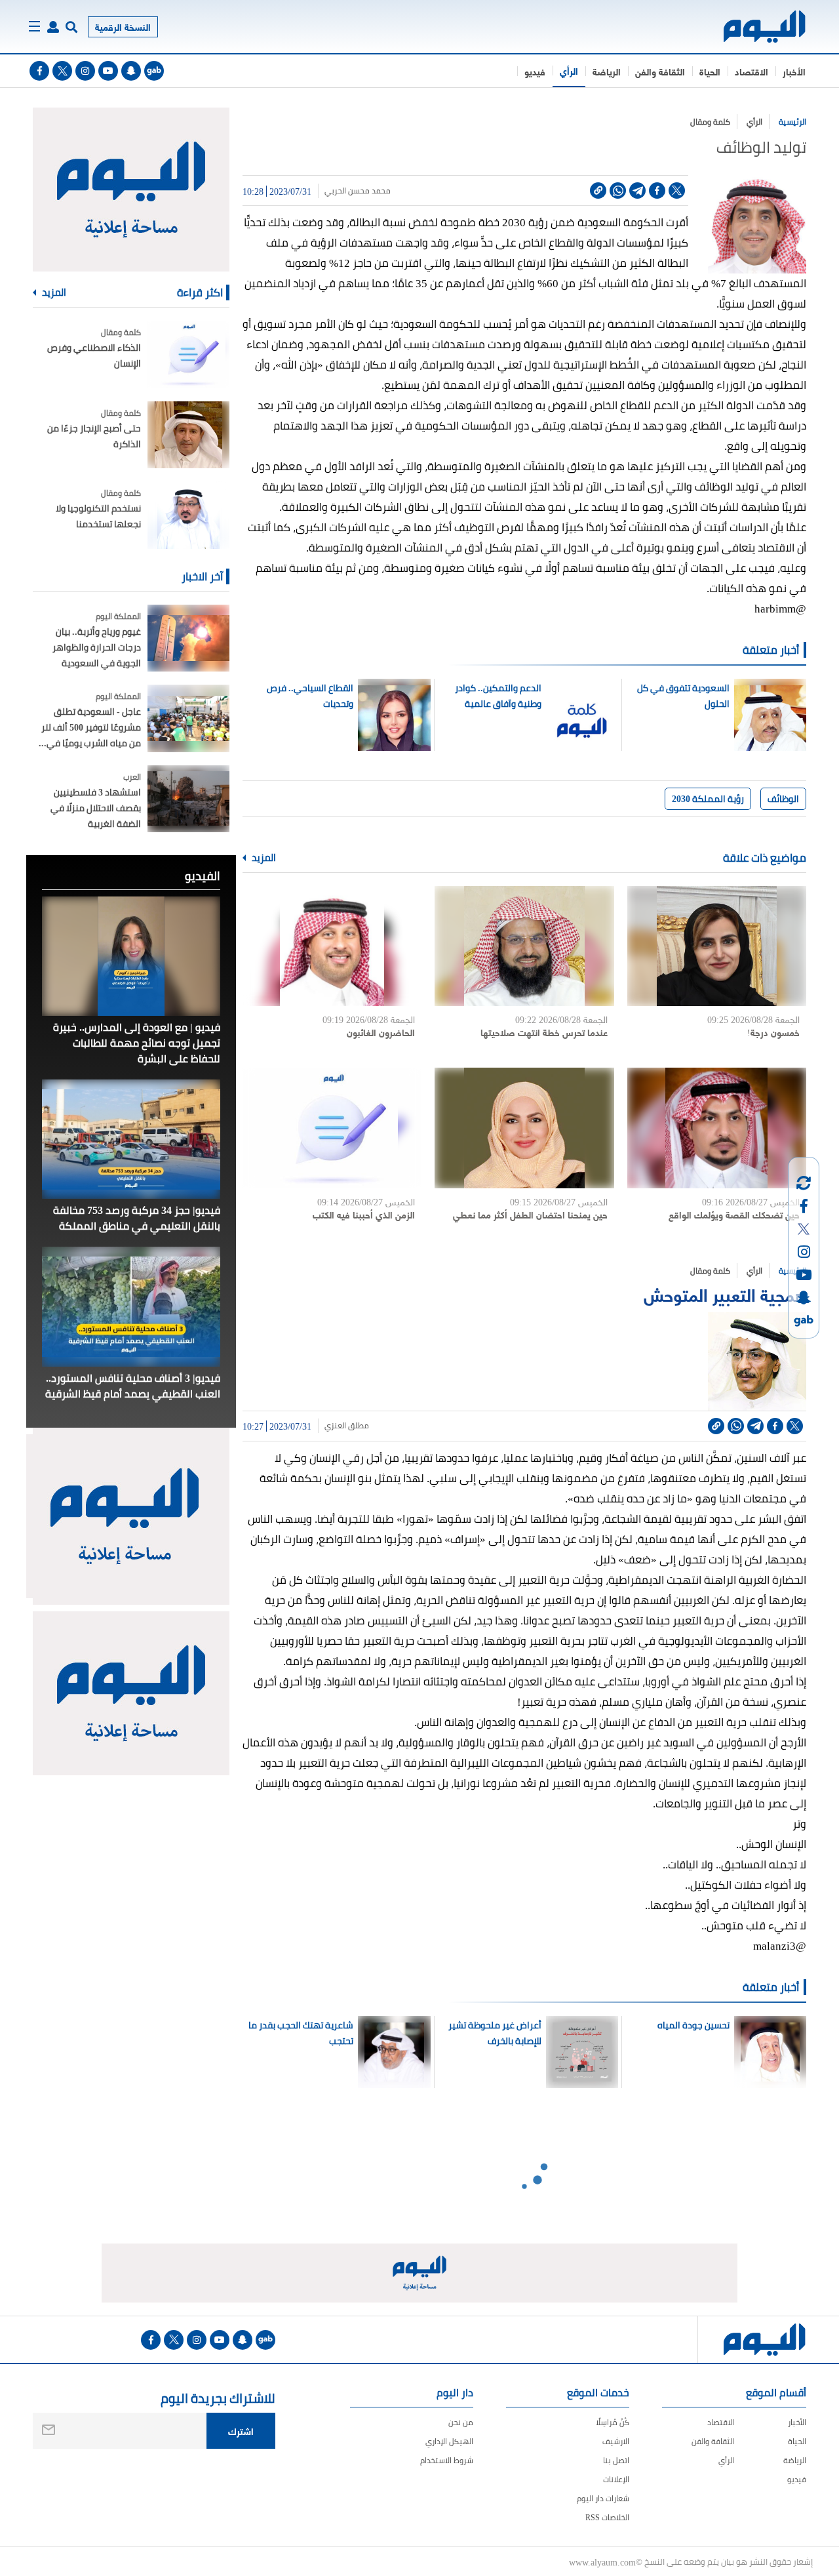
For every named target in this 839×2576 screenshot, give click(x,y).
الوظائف (783, 799)
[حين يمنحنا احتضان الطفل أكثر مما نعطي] (524, 1128)
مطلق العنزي (347, 1426)
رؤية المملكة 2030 (708, 799)
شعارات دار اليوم (603, 2498)
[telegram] (637, 191)
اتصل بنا (616, 2460)
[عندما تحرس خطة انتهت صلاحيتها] (524, 946)
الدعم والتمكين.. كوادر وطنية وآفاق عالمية (498, 696)
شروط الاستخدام (447, 2460)
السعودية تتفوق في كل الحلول (683, 696)
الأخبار (794, 71)
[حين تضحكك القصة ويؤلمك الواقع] (717, 1128)
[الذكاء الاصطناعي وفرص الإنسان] (188, 354)
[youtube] (108, 71)
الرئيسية (792, 122)
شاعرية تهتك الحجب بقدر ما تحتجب (301, 2033)
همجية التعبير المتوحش (725, 1294)
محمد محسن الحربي (358, 191)
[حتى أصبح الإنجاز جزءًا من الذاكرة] (188, 435)
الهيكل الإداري (449, 2441)
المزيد (263, 858)
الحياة (710, 71)
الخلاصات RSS (607, 2517)
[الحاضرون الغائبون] (332, 946)
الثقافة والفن (660, 71)
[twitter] (62, 71)
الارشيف (616, 2441)
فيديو (535, 71)
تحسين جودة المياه (693, 2025)
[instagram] (85, 71)
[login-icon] (53, 27)
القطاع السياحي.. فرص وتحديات (310, 696)
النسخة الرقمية (123, 27)
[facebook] (39, 71)
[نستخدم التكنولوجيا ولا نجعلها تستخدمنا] (188, 515)
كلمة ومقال (710, 122)
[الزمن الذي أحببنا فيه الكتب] (332, 1128)
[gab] (154, 71)
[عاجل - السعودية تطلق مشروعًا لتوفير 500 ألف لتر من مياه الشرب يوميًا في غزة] (188, 718)
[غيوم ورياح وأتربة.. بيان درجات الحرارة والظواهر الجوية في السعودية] (188, 638)
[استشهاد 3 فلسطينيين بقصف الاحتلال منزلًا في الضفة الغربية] (188, 799)
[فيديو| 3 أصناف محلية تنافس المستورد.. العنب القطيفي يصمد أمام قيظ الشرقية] (131, 1306)
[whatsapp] (618, 191)
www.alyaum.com (602, 2562)
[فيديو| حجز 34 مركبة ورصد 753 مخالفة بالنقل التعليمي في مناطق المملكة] (131, 1139)
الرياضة (607, 71)
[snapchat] (131, 71)
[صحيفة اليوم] (753, 27)
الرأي (569, 70)
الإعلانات (616, 2479)
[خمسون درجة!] (717, 946)
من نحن (461, 2422)
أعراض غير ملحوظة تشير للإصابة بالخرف (495, 2033)
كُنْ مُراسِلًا (613, 2422)
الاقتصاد (751, 71)
